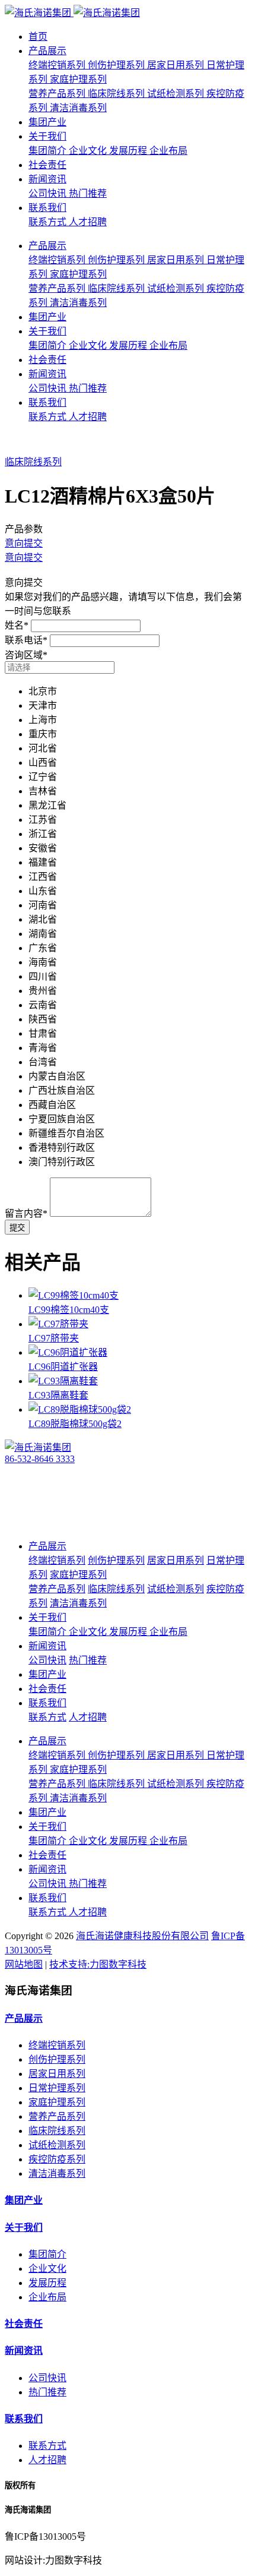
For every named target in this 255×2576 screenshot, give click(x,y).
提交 (17, 1228)
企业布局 (47, 2297)
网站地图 (24, 1964)
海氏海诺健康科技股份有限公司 (142, 1936)
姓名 (17, 625)
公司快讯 (47, 2378)
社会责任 (47, 165)
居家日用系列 (57, 2074)
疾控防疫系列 (57, 2159)
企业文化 (47, 2269)
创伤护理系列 (57, 2059)
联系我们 (47, 208)
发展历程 (47, 2283)
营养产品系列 (57, 2116)
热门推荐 (47, 2392)
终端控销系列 (57, 2045)
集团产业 (47, 122)
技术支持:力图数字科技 (98, 1964)
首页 (38, 37)
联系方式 (47, 2446)
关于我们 (47, 136)
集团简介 (47, 2254)
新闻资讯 (47, 179)
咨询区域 (26, 655)
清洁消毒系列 (57, 2173)
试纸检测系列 (57, 2145)
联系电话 (26, 640)
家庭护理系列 (57, 2102)
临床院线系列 (33, 462)
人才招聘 (47, 2460)
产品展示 (47, 51)
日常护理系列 (57, 2088)
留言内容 (26, 1213)
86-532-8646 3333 (40, 1459)
